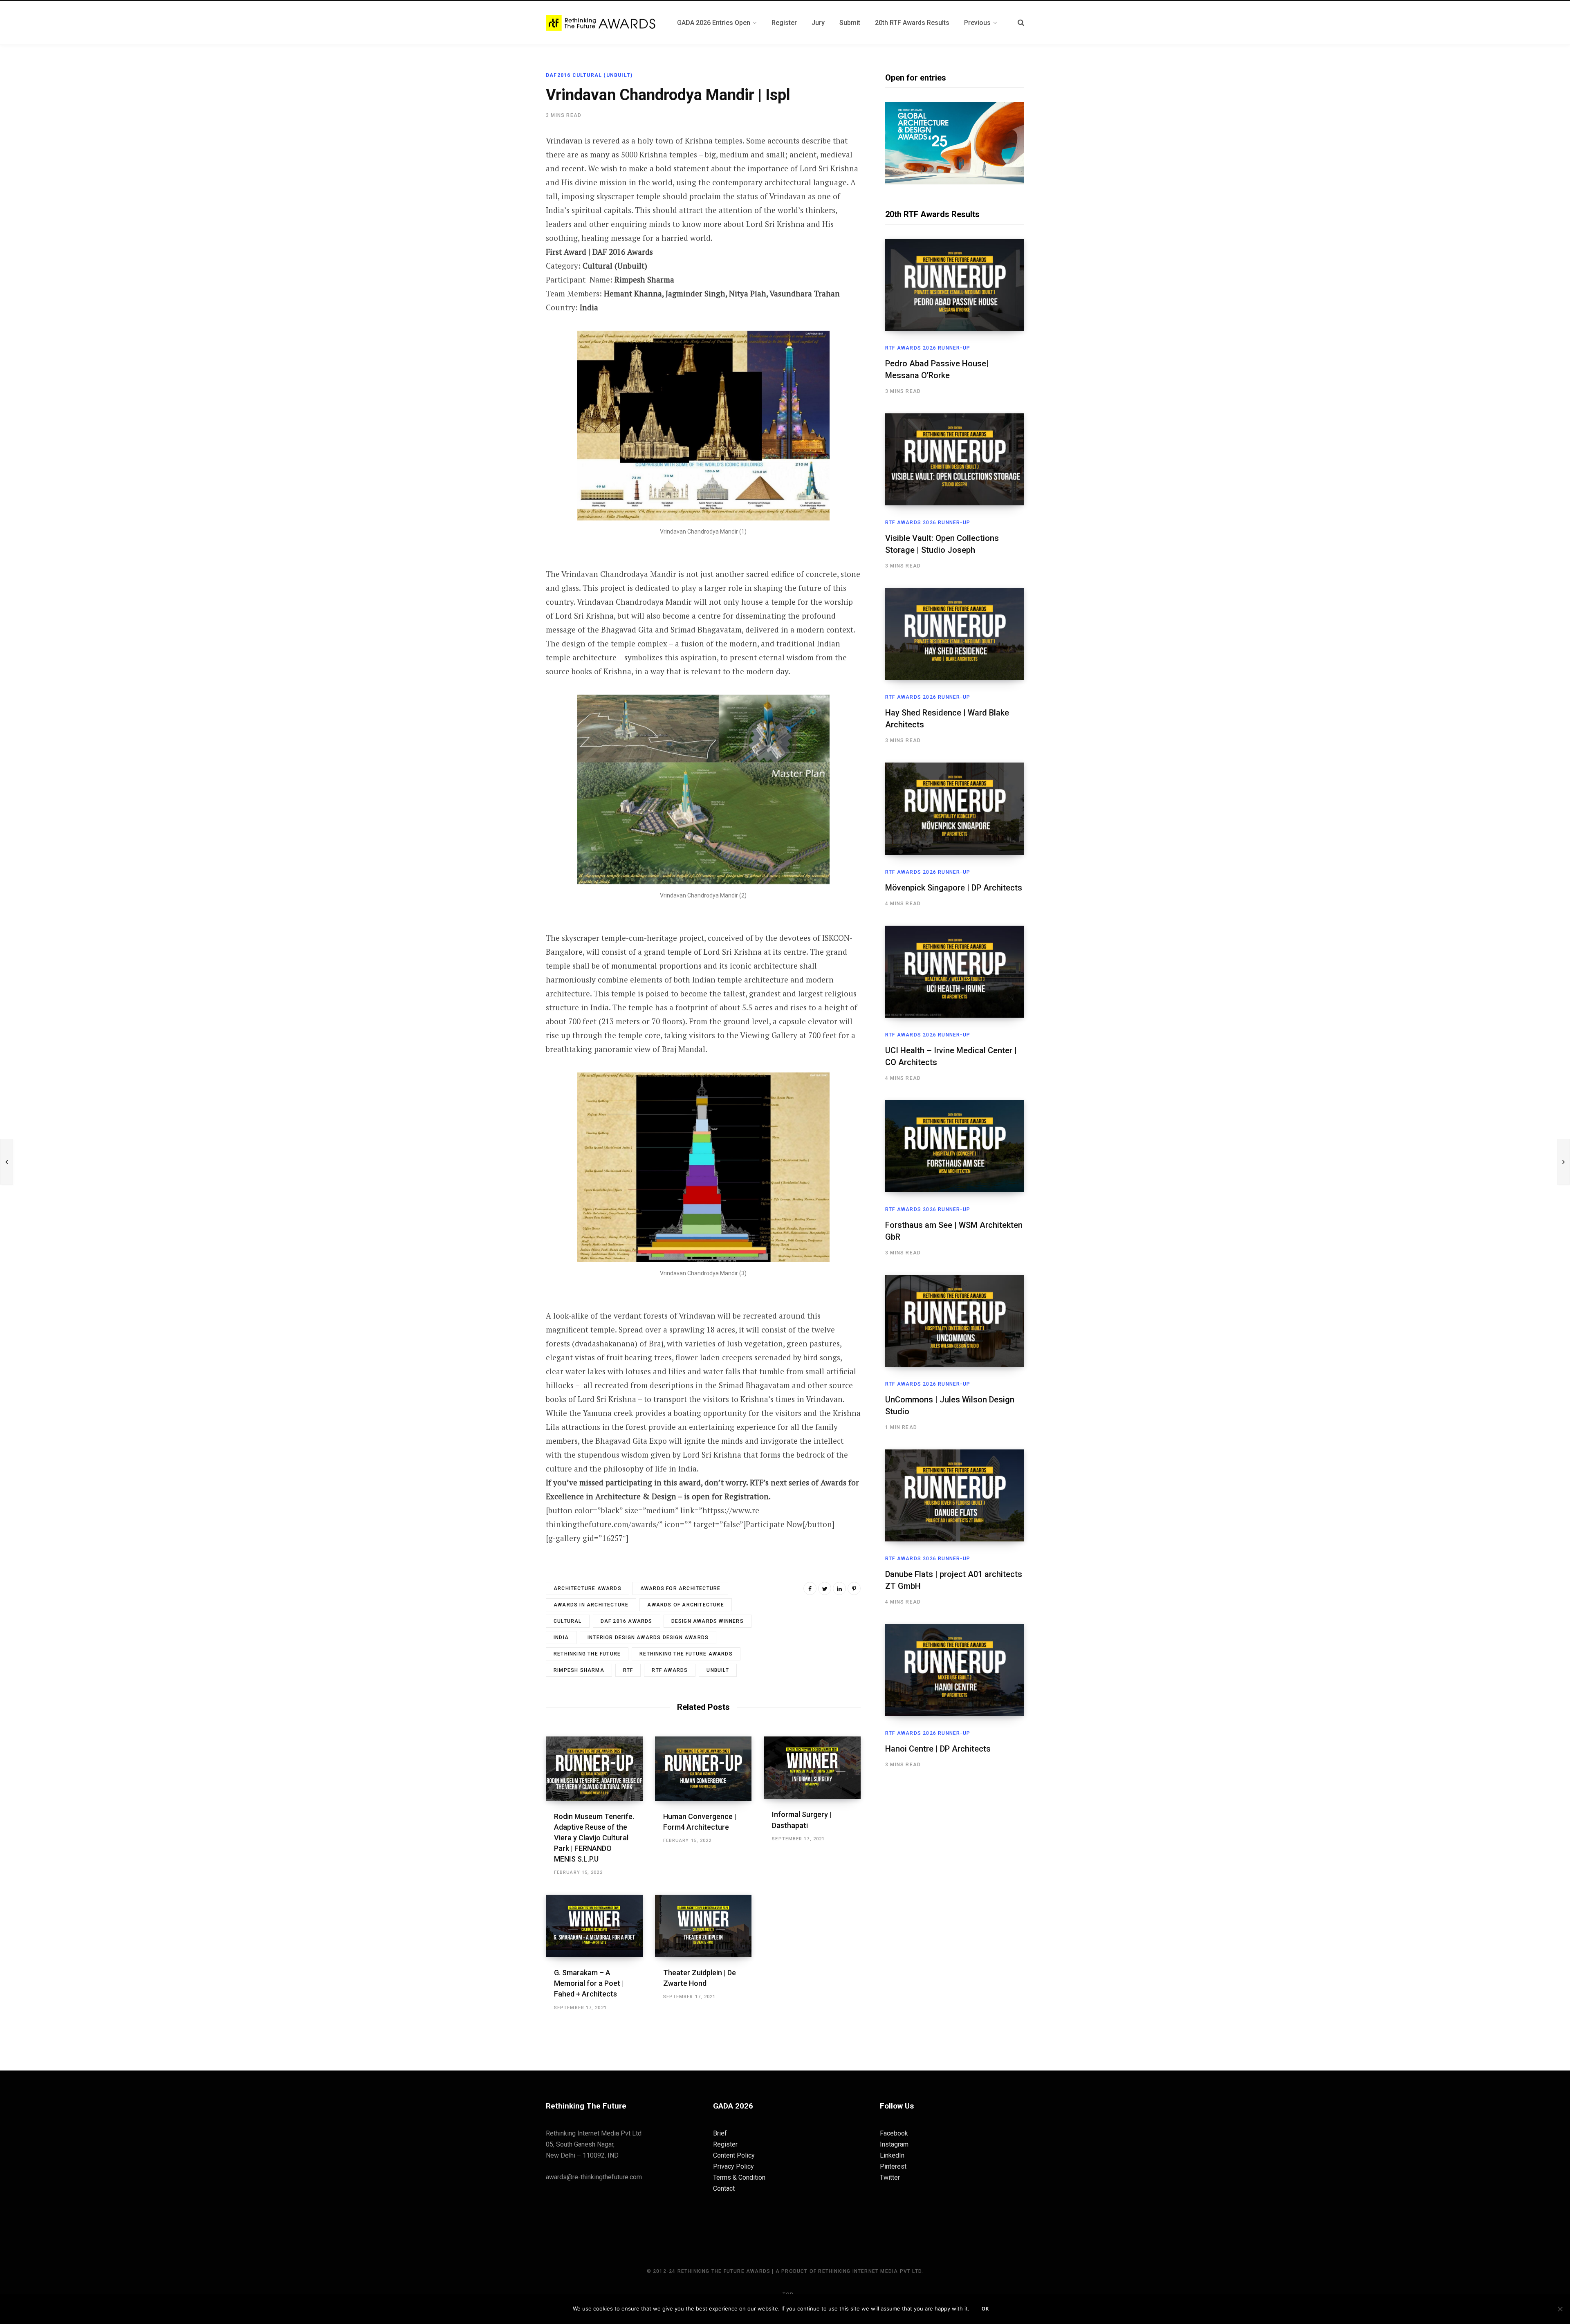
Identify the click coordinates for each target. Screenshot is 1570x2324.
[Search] (1021, 23)
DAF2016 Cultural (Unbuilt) (589, 75)
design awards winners (708, 1621)
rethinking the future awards (686, 1654)
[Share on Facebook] (505, 164)
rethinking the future (587, 1654)
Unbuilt (718, 1670)
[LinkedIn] (839, 1588)
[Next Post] (1563, 1162)
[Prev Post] (7, 1162)
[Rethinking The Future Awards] (602, 23)
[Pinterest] (505, 207)
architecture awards (588, 1588)
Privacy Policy (733, 2166)
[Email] (505, 229)
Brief (720, 2133)
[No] (1560, 2309)
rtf (628, 1670)
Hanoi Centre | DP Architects (938, 1749)
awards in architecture (591, 1605)
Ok (985, 2309)
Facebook (894, 2133)
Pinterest (893, 2166)
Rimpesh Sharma (579, 1670)
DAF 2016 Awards (627, 1621)
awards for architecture (681, 1588)
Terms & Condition (739, 2177)
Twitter (890, 2177)
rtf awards (670, 1670)
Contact (724, 2188)
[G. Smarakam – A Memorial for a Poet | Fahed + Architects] (594, 1926)
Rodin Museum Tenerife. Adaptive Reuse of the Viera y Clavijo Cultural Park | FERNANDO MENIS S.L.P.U (594, 1838)
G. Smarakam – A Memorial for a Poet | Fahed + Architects (589, 1983)
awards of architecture (685, 1605)
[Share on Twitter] (505, 186)
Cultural (568, 1621)
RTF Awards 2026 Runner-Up (928, 348)
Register (725, 2144)
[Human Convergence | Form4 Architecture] (703, 1769)
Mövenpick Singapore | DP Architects (954, 888)
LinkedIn (892, 2155)
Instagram (894, 2144)
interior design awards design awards (648, 1638)
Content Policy (734, 2155)
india (561, 1638)
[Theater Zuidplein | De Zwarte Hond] (703, 1926)
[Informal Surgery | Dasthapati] (812, 1768)
